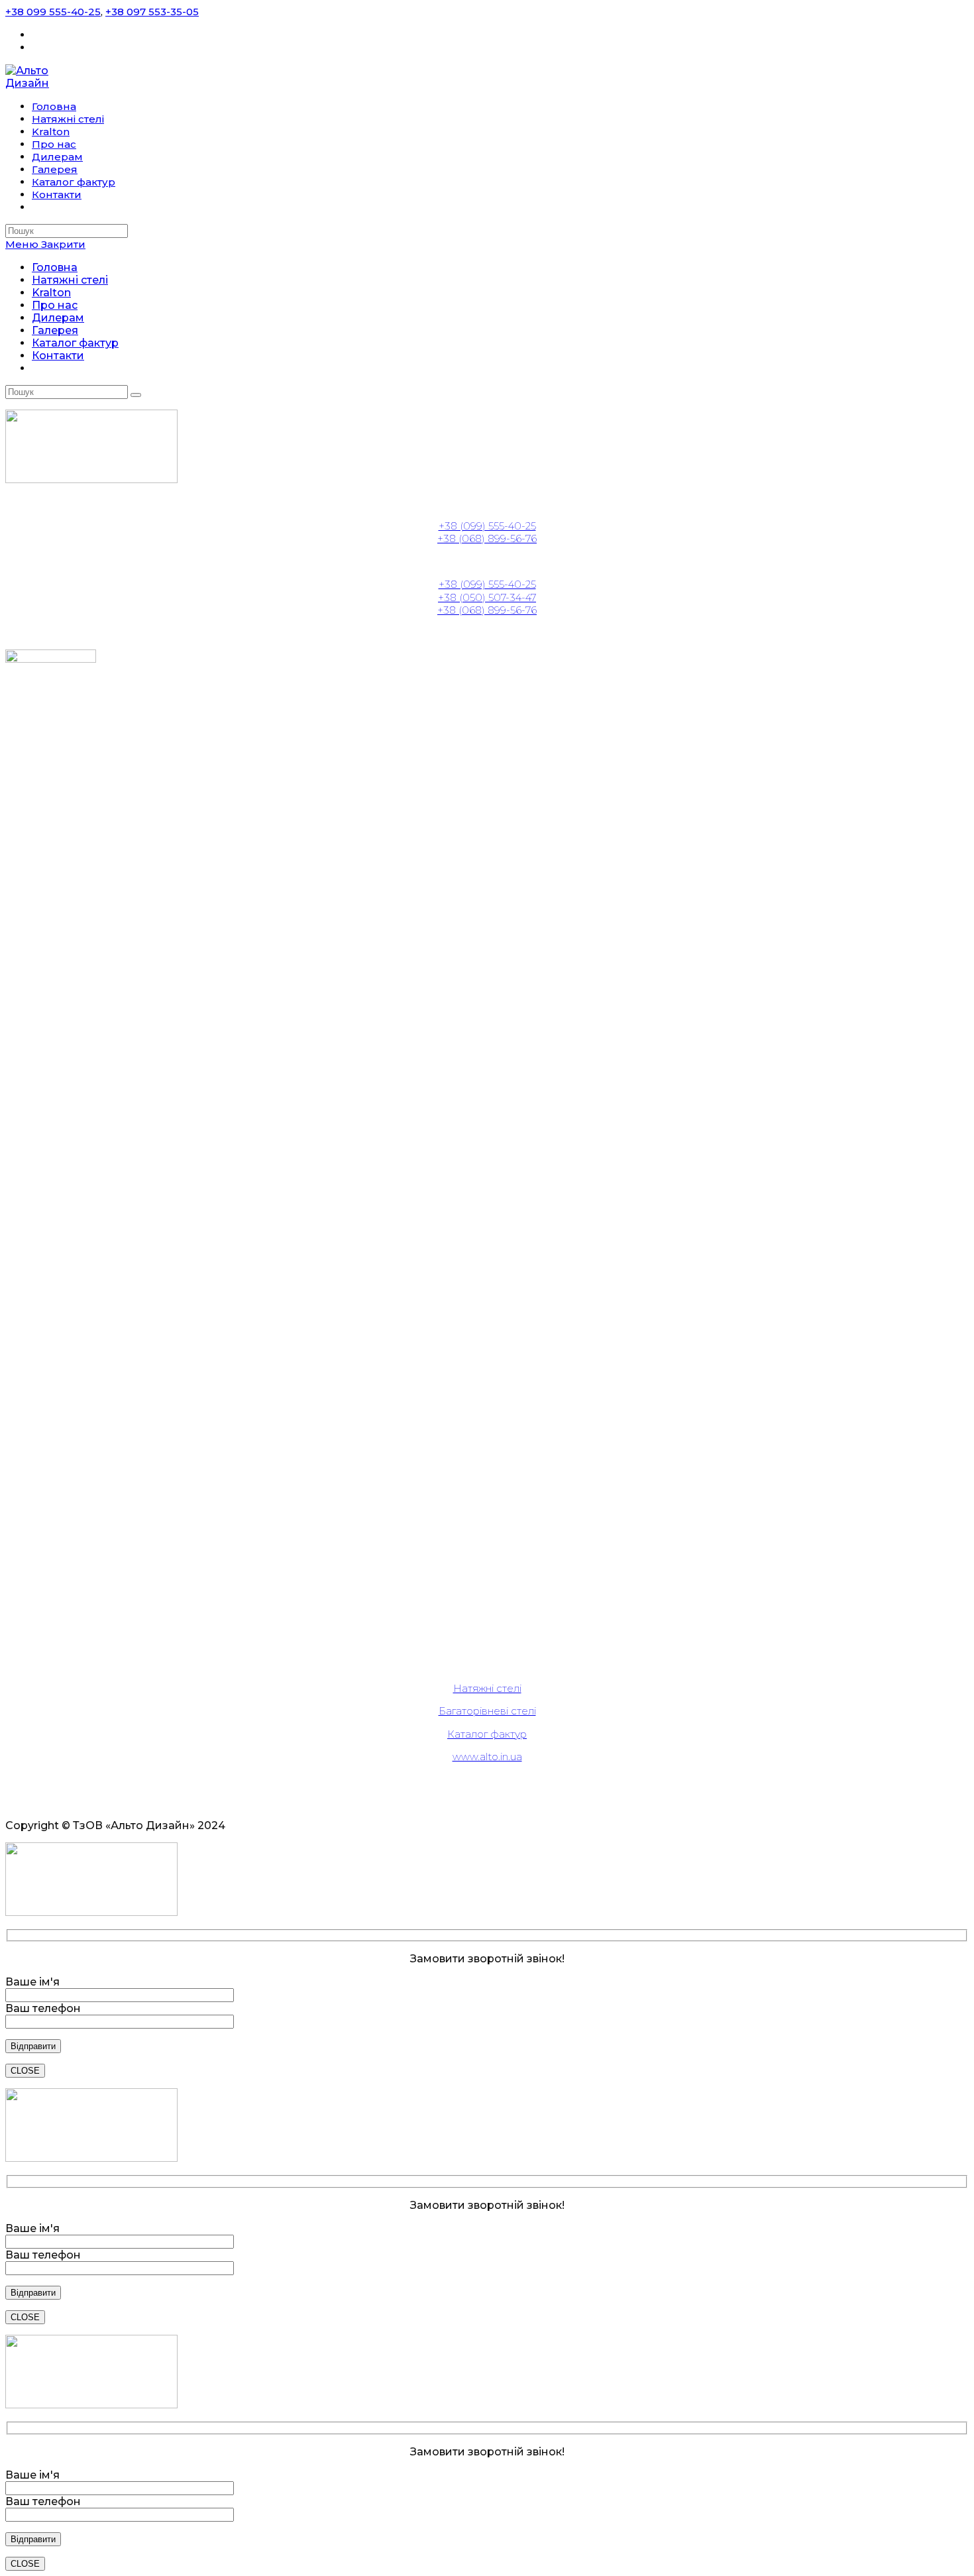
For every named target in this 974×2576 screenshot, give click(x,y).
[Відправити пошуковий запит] (136, 395)
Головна (55, 267)
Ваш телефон (43, 2008)
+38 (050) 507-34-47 (487, 597)
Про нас (55, 305)
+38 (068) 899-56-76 (487, 538)
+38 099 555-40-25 (53, 12)
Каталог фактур (75, 343)
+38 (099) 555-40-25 (487, 526)
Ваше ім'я (32, 1982)
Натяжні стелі (70, 280)
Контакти (58, 356)
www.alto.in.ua (487, 1757)
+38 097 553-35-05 (152, 12)
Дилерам (58, 318)
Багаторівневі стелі (487, 1711)
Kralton (51, 293)
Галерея (55, 330)
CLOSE (25, 2071)
